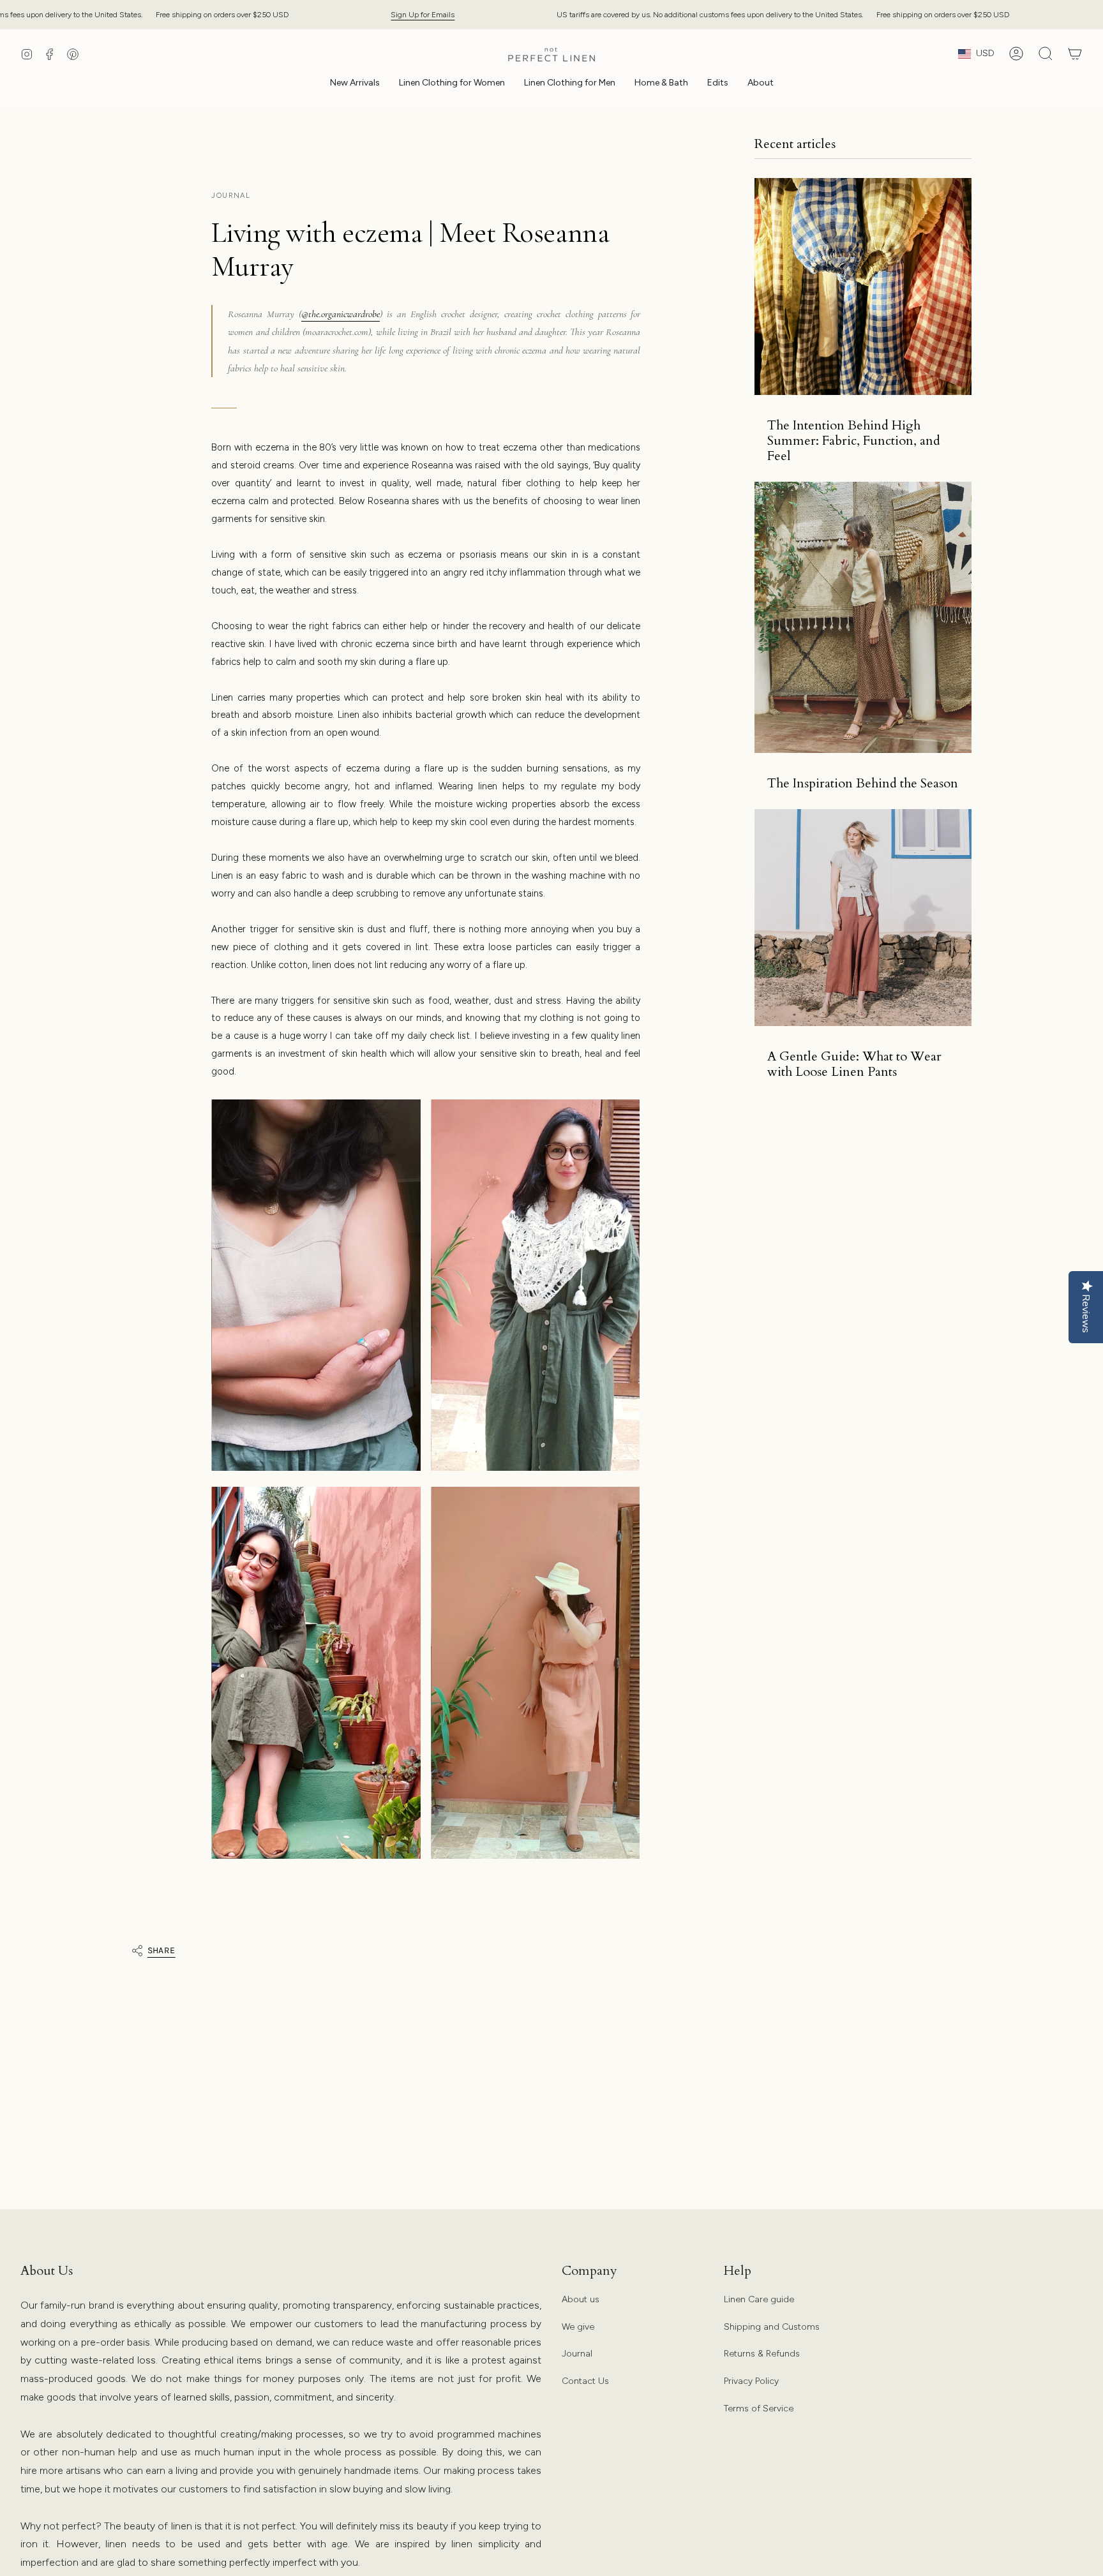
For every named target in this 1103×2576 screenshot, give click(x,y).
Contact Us (585, 2381)
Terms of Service (759, 2408)
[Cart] (1075, 54)
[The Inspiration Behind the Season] (863, 617)
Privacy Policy (751, 2381)
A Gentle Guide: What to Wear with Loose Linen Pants (854, 1064)
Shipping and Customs (772, 2327)
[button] (452, 84)
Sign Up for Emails (423, 14)
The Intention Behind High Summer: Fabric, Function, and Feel (854, 441)
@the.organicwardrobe (341, 314)
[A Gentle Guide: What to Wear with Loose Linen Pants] (863, 918)
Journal (577, 2354)
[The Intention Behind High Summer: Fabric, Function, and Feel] (863, 287)
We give (578, 2327)
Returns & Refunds (762, 2354)
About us (581, 2299)
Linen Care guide (759, 2299)
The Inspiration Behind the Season (863, 784)
